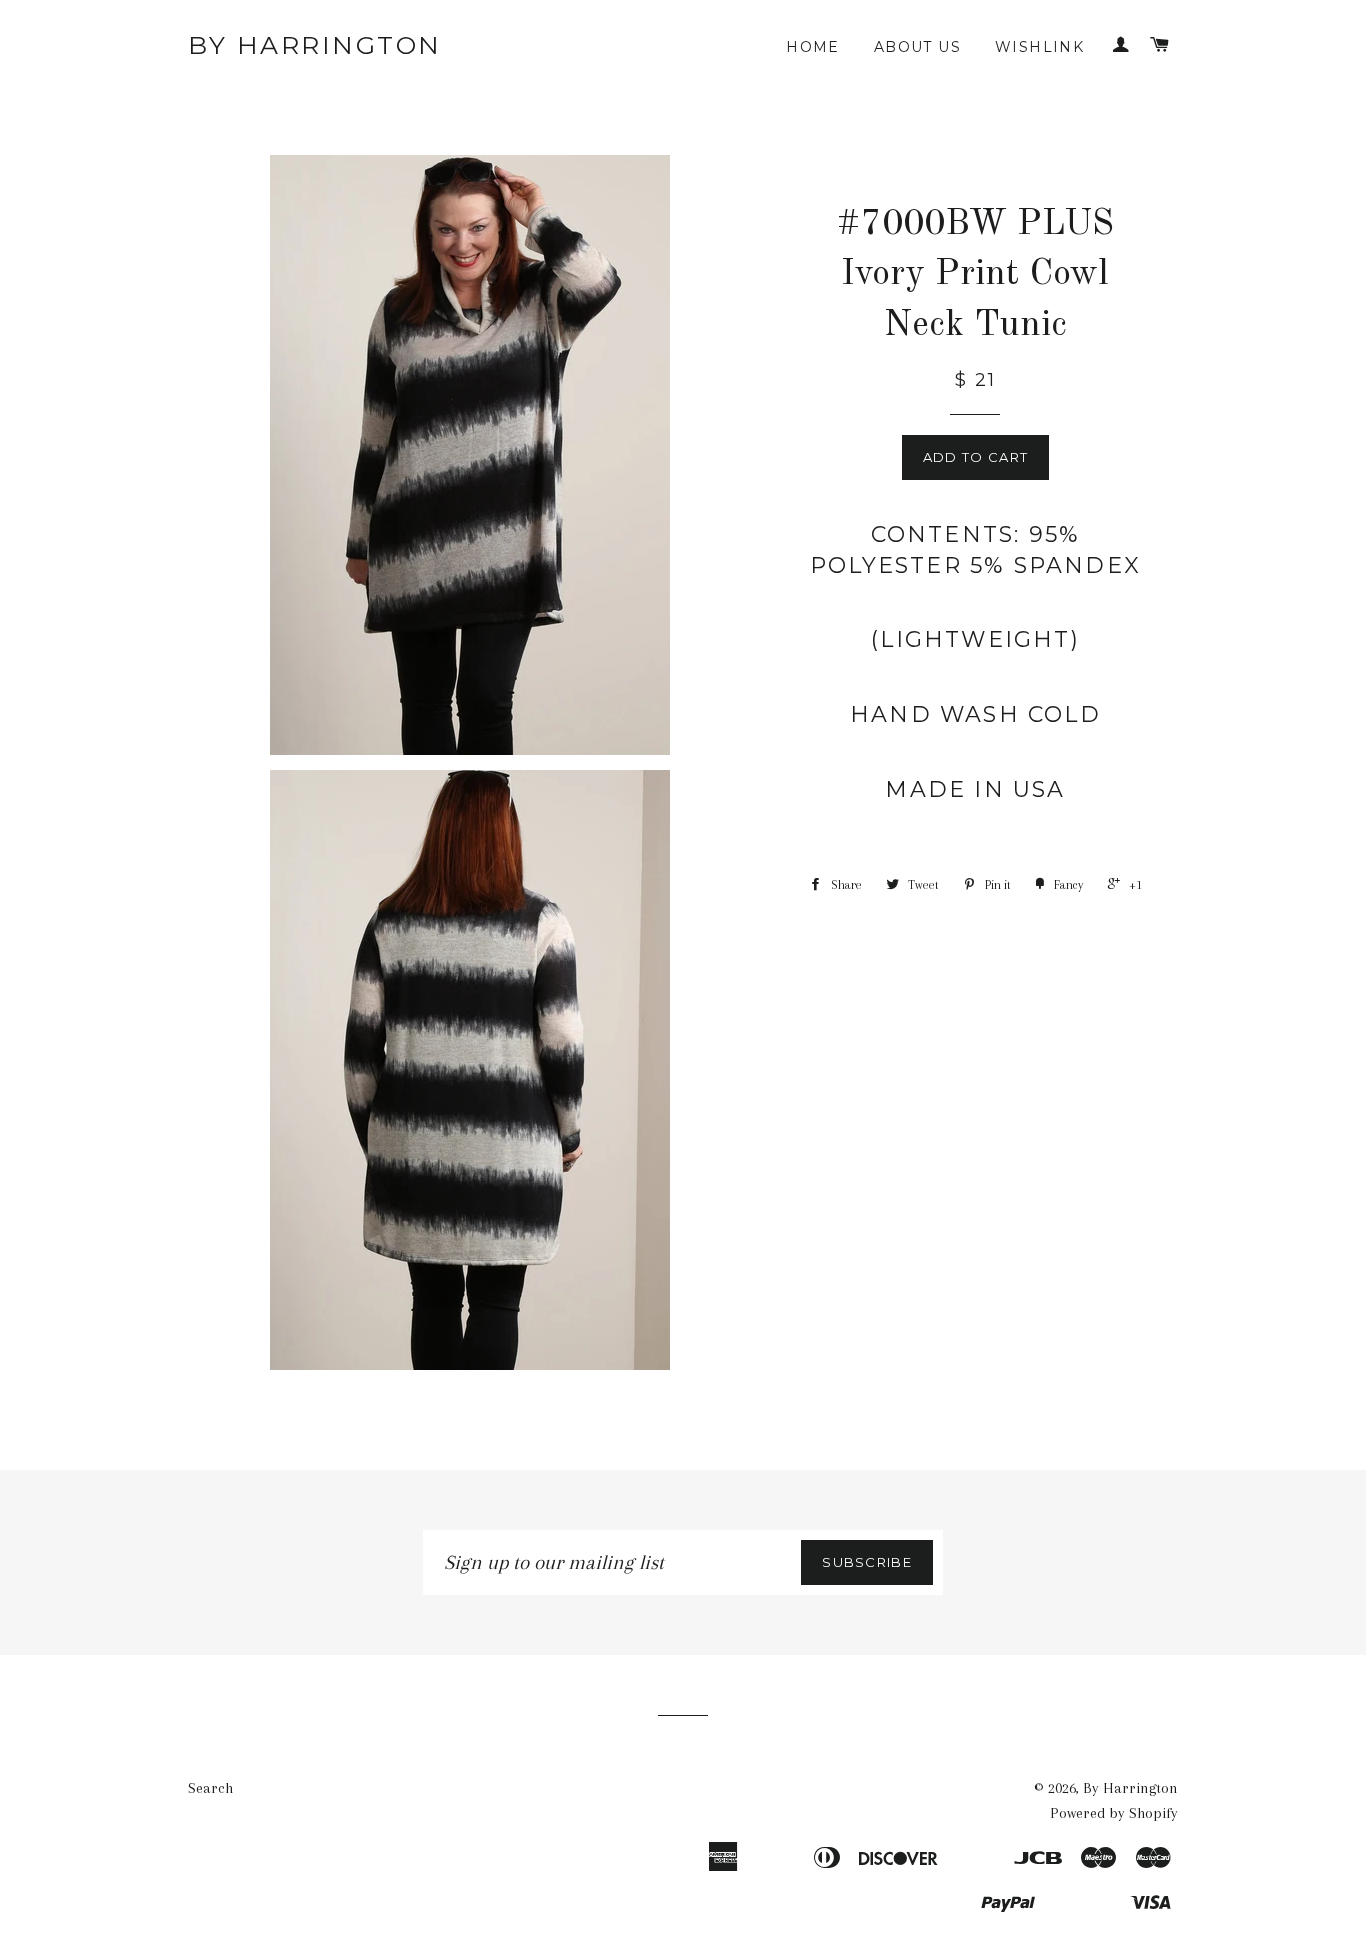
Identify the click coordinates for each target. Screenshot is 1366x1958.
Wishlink (1039, 47)
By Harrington (315, 45)
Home (813, 47)
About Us (917, 47)
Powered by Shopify (1114, 1813)
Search (210, 1788)
